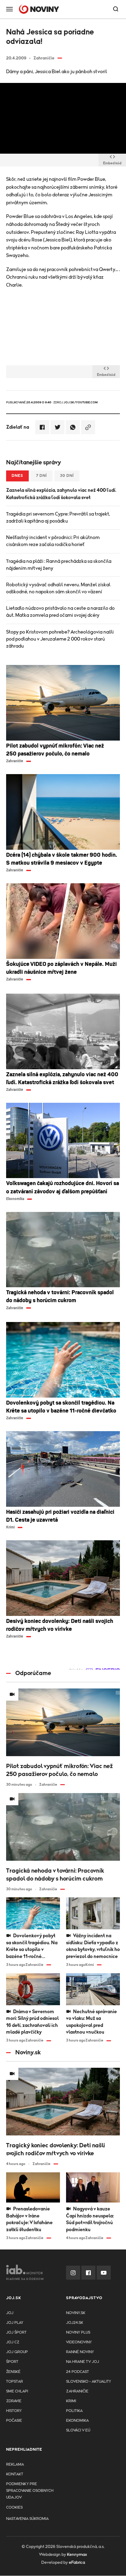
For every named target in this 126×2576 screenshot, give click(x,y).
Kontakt (15, 2474)
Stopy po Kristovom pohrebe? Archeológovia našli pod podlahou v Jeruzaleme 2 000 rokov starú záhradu (60, 639)
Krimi (71, 2401)
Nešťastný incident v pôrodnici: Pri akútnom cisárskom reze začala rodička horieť (53, 541)
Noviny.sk (76, 2313)
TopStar (15, 2382)
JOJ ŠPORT (16, 2333)
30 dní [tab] (67, 476)
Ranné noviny (80, 2352)
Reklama (15, 2465)
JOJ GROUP (17, 2352)
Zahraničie (77, 2391)
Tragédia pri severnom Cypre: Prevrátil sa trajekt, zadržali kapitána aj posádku (58, 518)
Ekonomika (77, 2421)
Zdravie (14, 2401)
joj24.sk (75, 2323)
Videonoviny (79, 2342)
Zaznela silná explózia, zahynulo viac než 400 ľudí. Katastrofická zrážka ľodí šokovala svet (61, 494)
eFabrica (77, 2563)
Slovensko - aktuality (89, 2382)
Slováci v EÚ (78, 2430)
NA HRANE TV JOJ (83, 2362)
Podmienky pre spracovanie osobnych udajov (30, 2491)
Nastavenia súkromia (27, 2519)
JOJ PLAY (15, 2323)
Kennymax (77, 2555)
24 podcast (78, 2372)
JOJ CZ (13, 2342)
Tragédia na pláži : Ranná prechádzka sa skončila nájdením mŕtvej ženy (59, 565)
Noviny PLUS (78, 2333)
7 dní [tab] (42, 476)
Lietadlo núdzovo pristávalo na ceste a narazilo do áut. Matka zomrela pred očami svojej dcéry (60, 612)
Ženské (13, 2372)
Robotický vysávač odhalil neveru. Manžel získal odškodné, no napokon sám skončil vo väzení (58, 588)
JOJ (10, 2313)
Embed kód (112, 163)
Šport (12, 2362)
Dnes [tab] (17, 476)
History (14, 2411)
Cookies (14, 2508)
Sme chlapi (17, 2391)
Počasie (14, 2421)
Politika (74, 2411)
